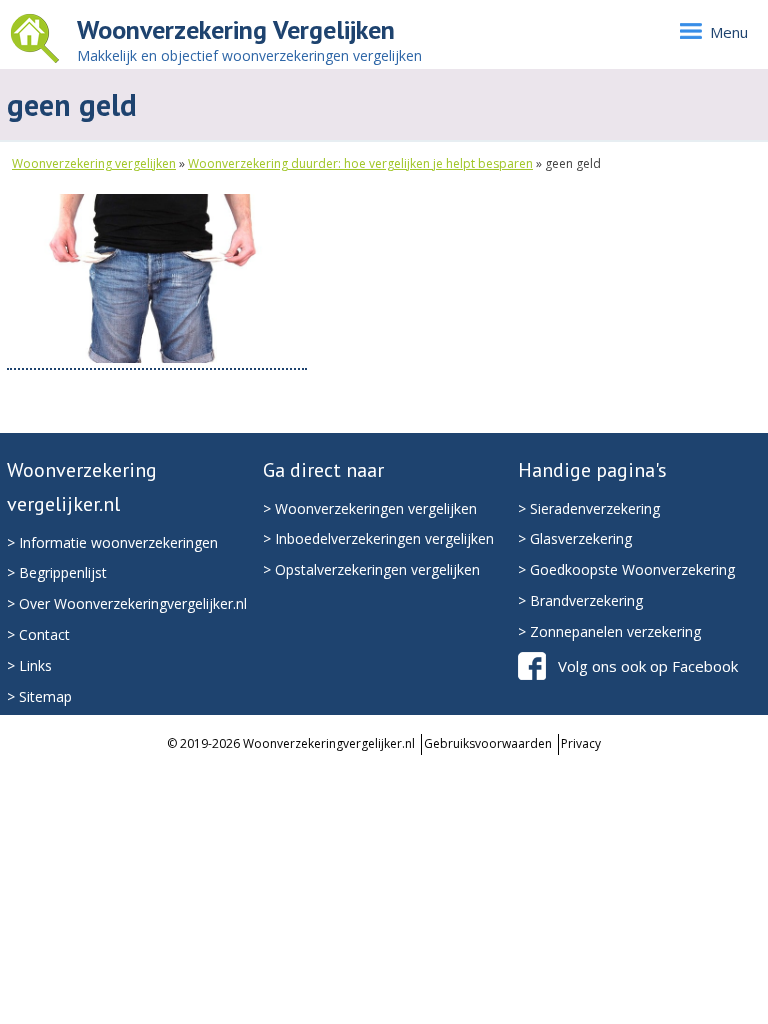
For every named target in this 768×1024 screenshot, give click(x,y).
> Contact (38, 634)
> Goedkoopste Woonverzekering (626, 569)
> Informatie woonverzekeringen (112, 542)
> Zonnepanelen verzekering (609, 631)
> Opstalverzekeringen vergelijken (371, 569)
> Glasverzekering (575, 538)
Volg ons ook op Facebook (648, 666)
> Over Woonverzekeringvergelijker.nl (127, 603)
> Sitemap (39, 696)
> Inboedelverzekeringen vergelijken (378, 538)
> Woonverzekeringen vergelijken (370, 508)
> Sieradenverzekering (589, 508)
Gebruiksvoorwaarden (488, 743)
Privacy (581, 743)
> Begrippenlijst (57, 572)
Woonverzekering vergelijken (94, 163)
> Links (29, 665)
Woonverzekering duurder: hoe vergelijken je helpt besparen (360, 163)
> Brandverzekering (580, 600)
